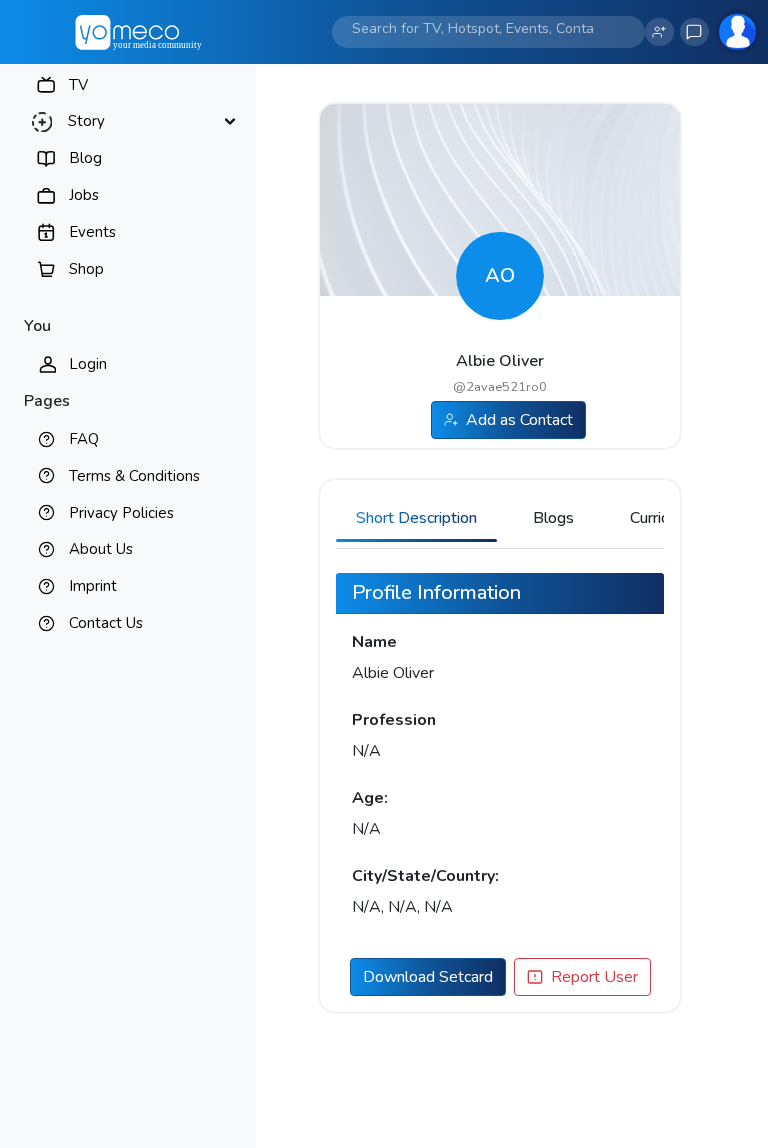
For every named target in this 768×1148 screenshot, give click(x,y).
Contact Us (106, 623)
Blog (85, 158)
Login (88, 364)
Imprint (93, 586)
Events (92, 232)
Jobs (84, 195)
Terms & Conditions (134, 476)
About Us (101, 549)
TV (78, 85)
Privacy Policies (121, 513)
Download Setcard (428, 977)
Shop (86, 269)
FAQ (84, 439)
